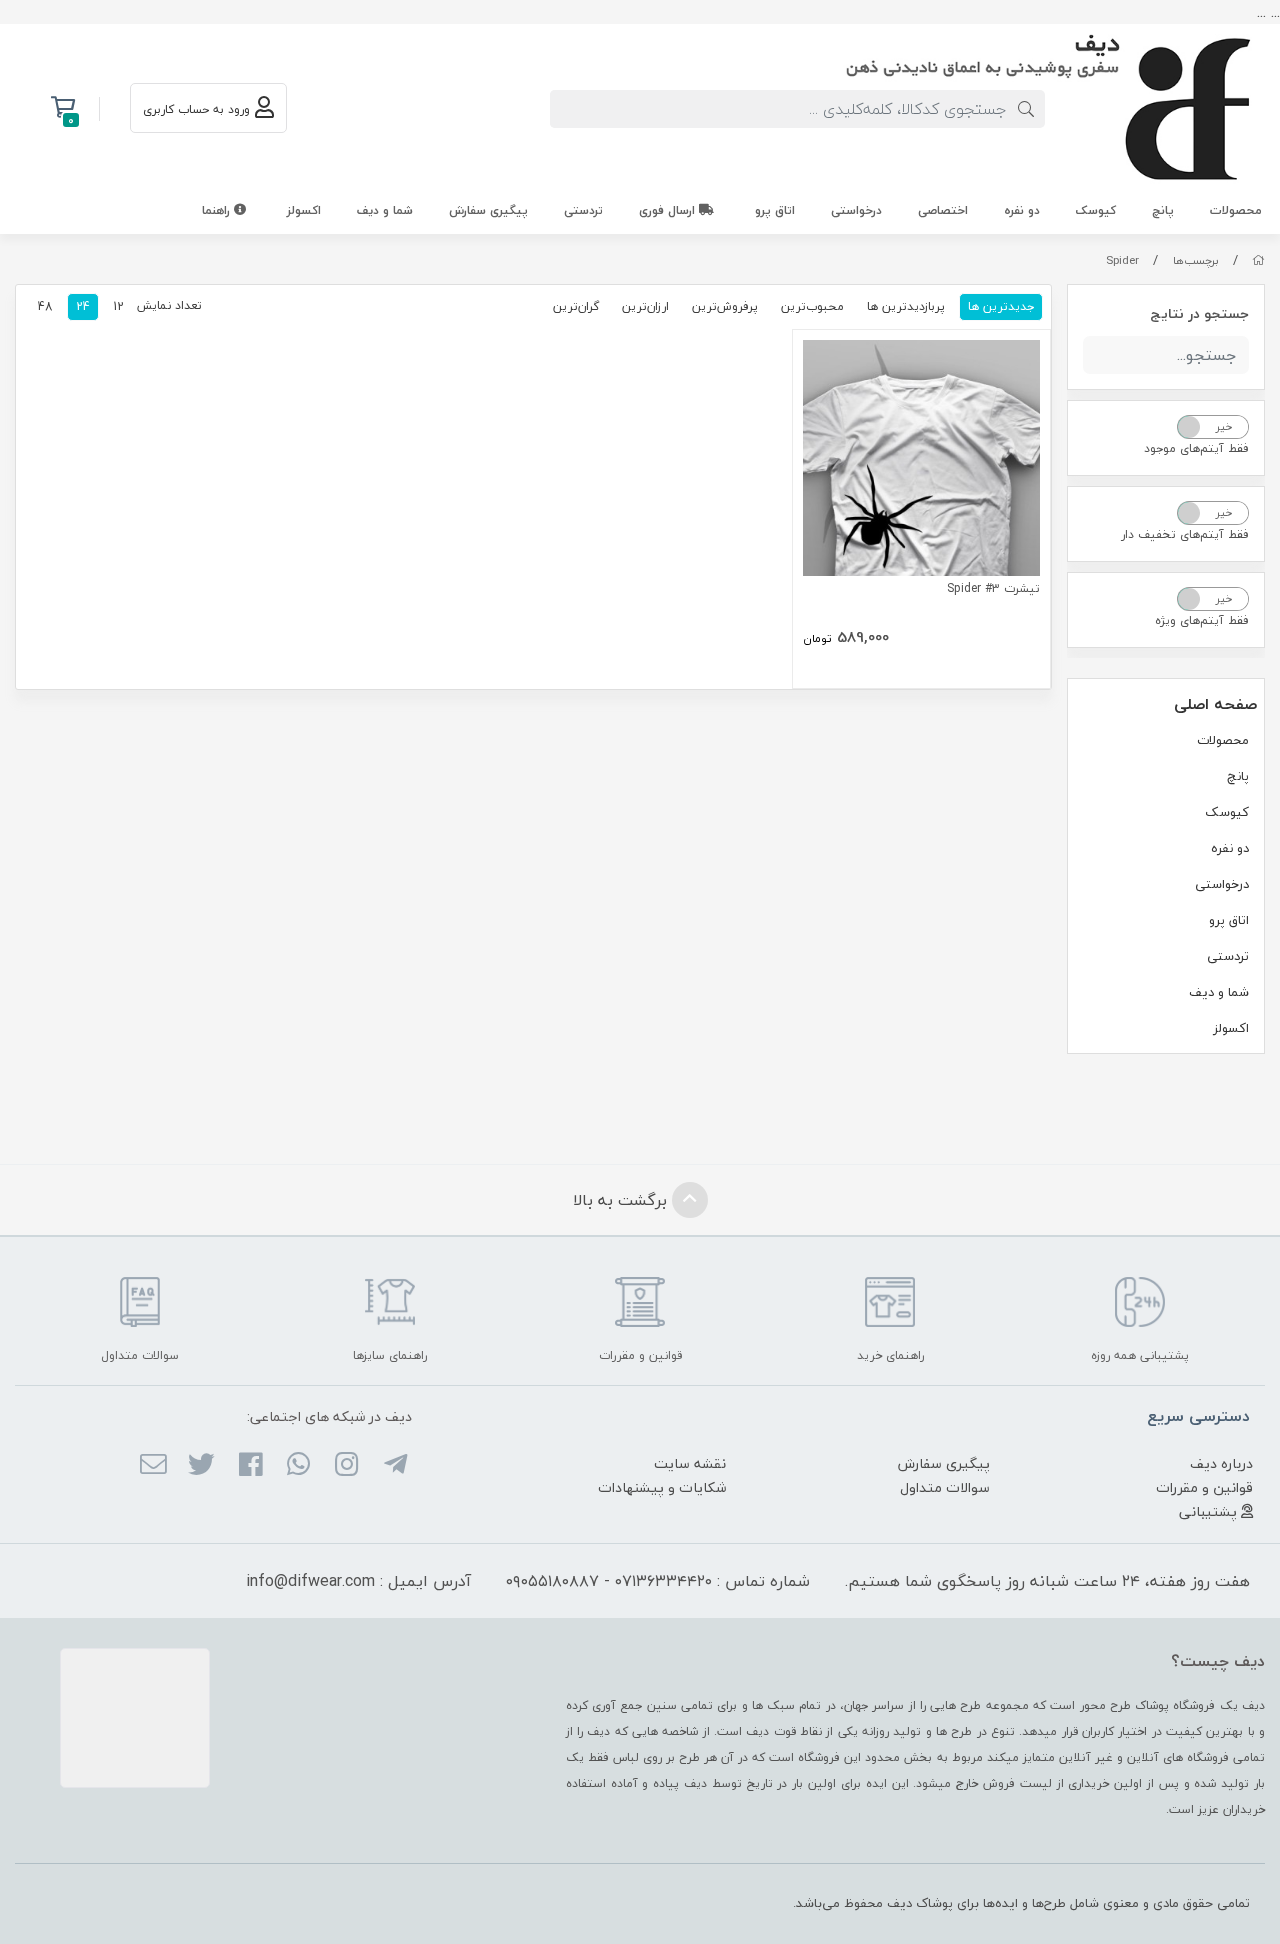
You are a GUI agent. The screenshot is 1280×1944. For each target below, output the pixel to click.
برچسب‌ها (1196, 260)
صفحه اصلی (1215, 704)
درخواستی (856, 210)
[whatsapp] (298, 1466)
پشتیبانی (1210, 1511)
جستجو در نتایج (1199, 313)
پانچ (1163, 210)
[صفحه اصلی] (1258, 260)
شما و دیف (385, 210)
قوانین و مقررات (1204, 1487)
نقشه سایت (690, 1463)
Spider (1122, 260)
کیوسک (1096, 210)
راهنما (218, 210)
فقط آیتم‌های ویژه (1202, 620)
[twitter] (201, 1466)
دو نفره (1022, 210)
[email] (153, 1466)
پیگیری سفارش (488, 210)
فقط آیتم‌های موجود (1196, 448)
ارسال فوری (669, 210)
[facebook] (249, 1466)
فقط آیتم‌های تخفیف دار (1185, 534)
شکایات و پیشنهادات (662, 1487)
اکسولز (304, 210)
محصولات (1236, 210)
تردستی (583, 210)
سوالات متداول (945, 1487)
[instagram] (346, 1466)
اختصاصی (943, 210)
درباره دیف (1221, 1463)
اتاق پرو (775, 210)
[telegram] (394, 1466)
